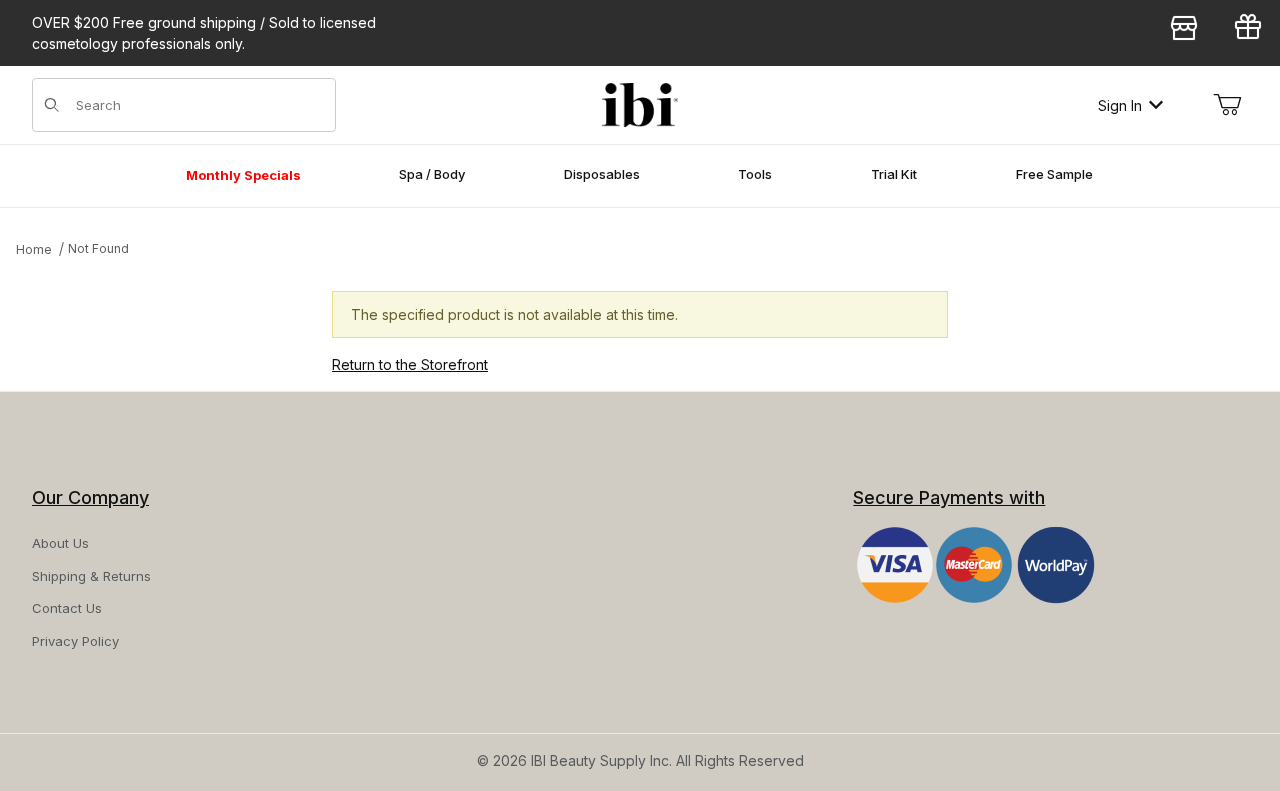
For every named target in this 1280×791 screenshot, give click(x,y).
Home (34, 249)
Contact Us (67, 608)
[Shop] (1184, 31)
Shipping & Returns (91, 576)
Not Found (98, 248)
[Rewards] (1248, 31)
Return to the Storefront (410, 364)
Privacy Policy (75, 641)
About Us (60, 543)
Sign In (1120, 105)
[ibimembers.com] (640, 105)
